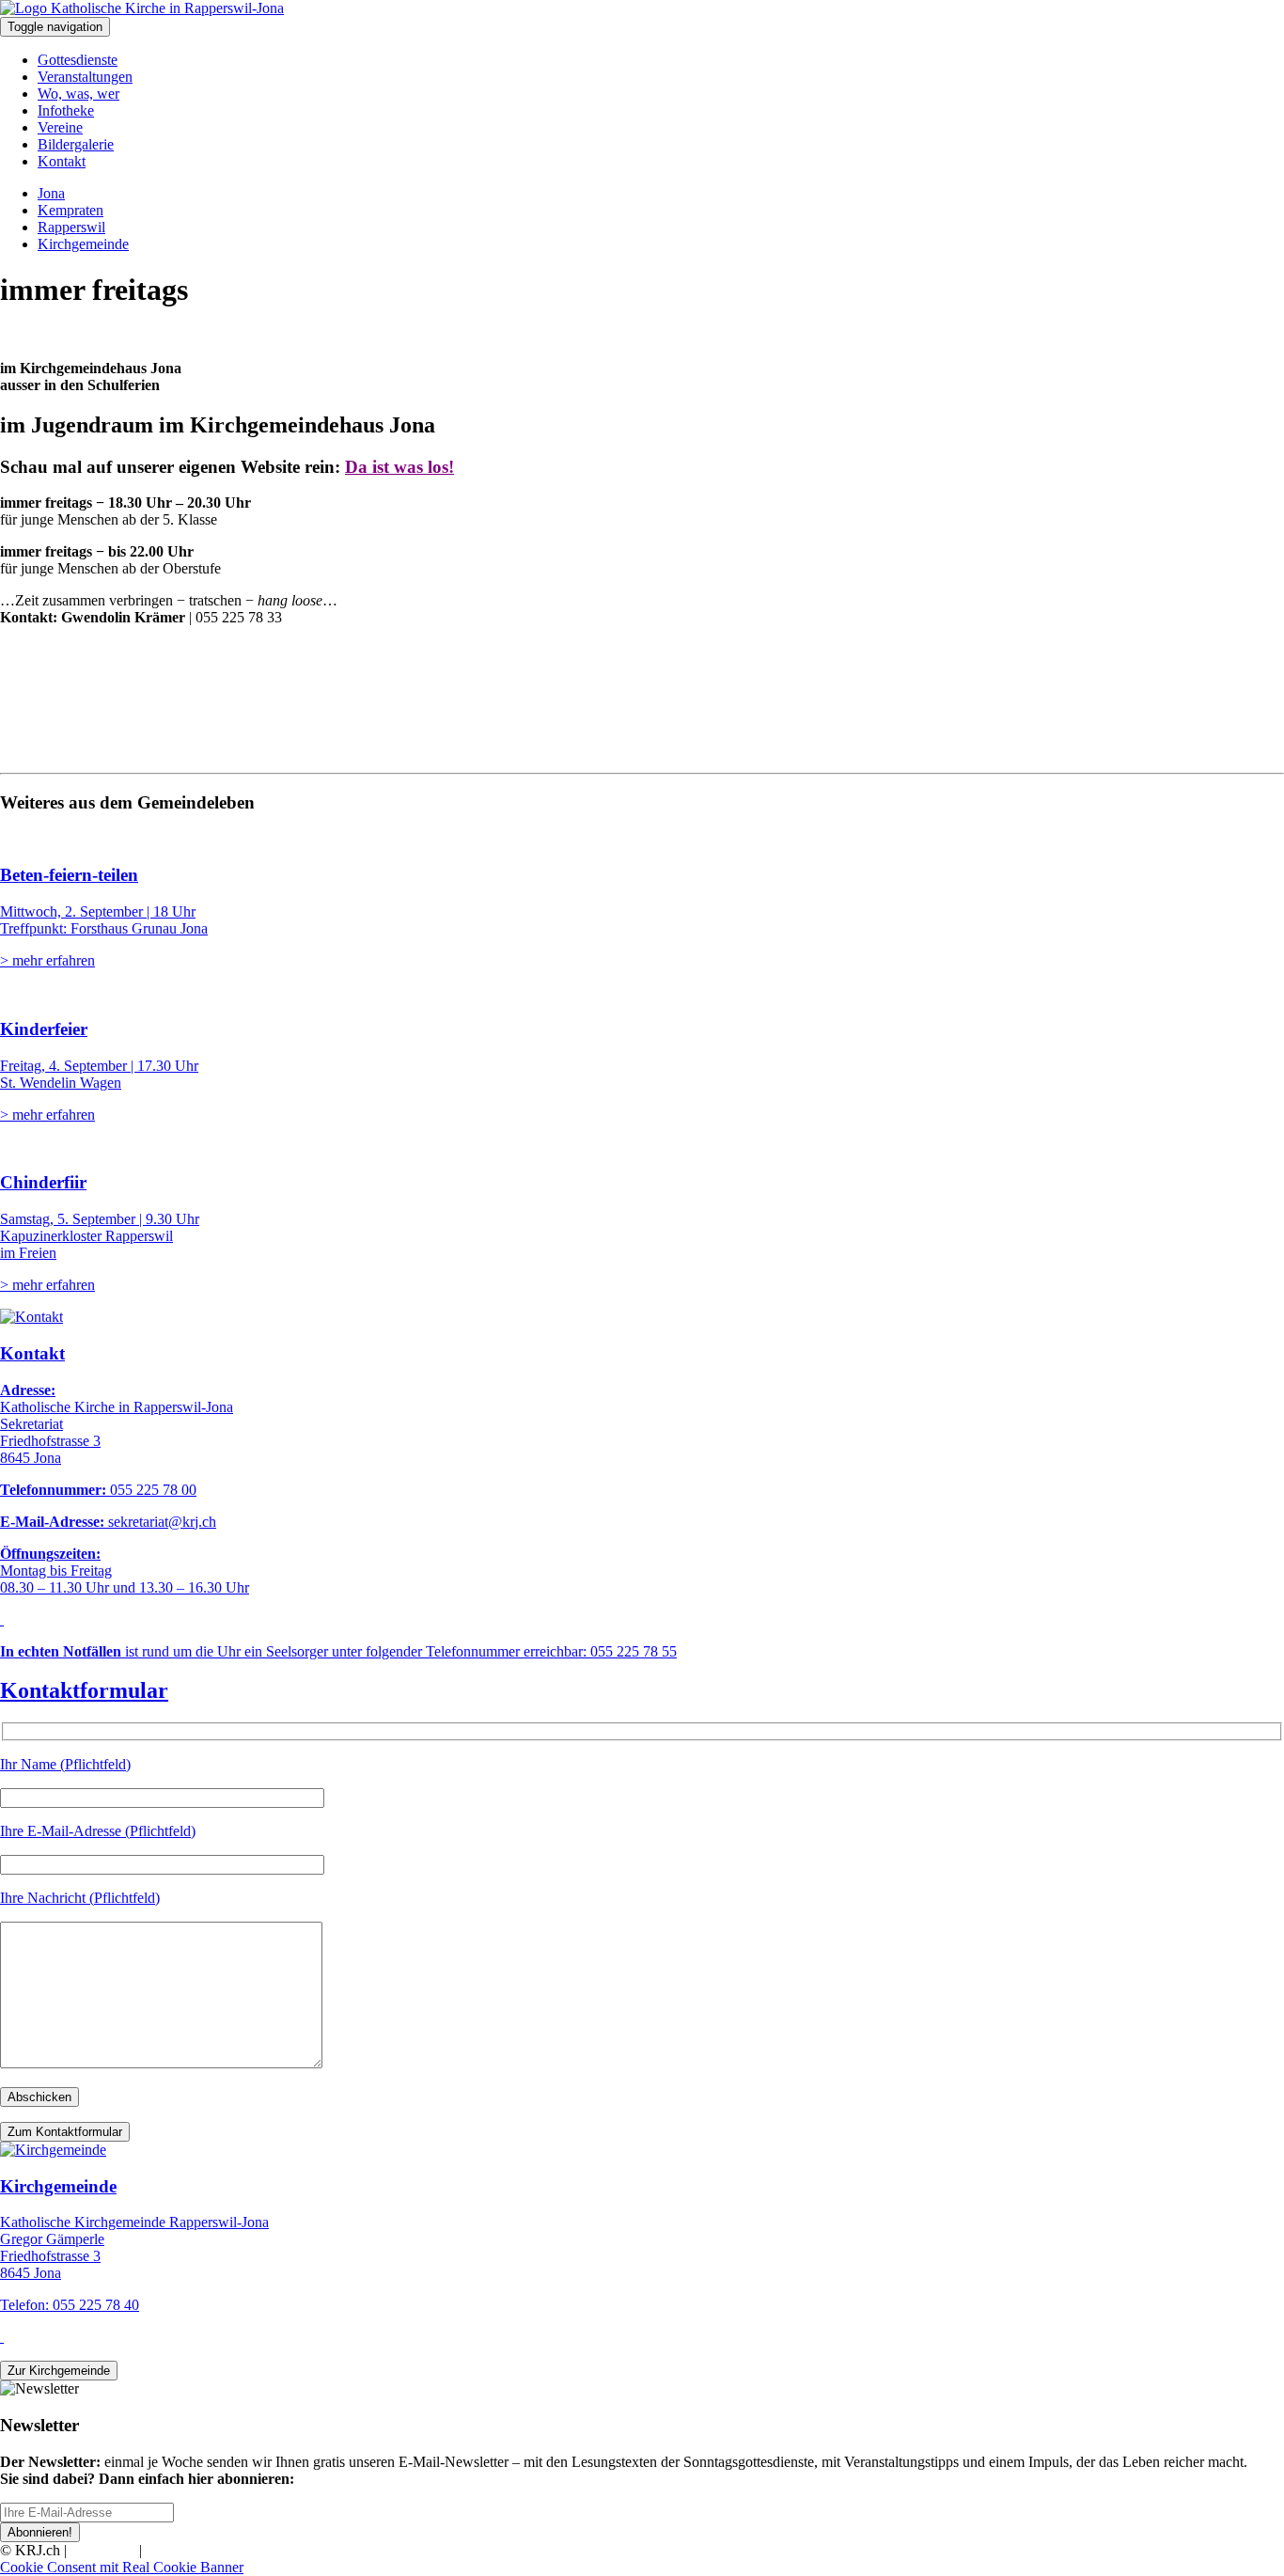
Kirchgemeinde (83, 244)
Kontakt (62, 161)
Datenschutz (182, 2550)
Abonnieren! (40, 2532)
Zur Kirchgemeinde (59, 2371)
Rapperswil (71, 227)
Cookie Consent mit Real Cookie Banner (122, 2567)
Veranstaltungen (85, 77)
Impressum (103, 2550)
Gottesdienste (78, 60)
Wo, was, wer (78, 94)
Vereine (60, 127)
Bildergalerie (76, 144)
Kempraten (70, 210)
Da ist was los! (399, 467)
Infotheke (66, 110)
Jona (51, 193)
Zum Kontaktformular (65, 2132)
